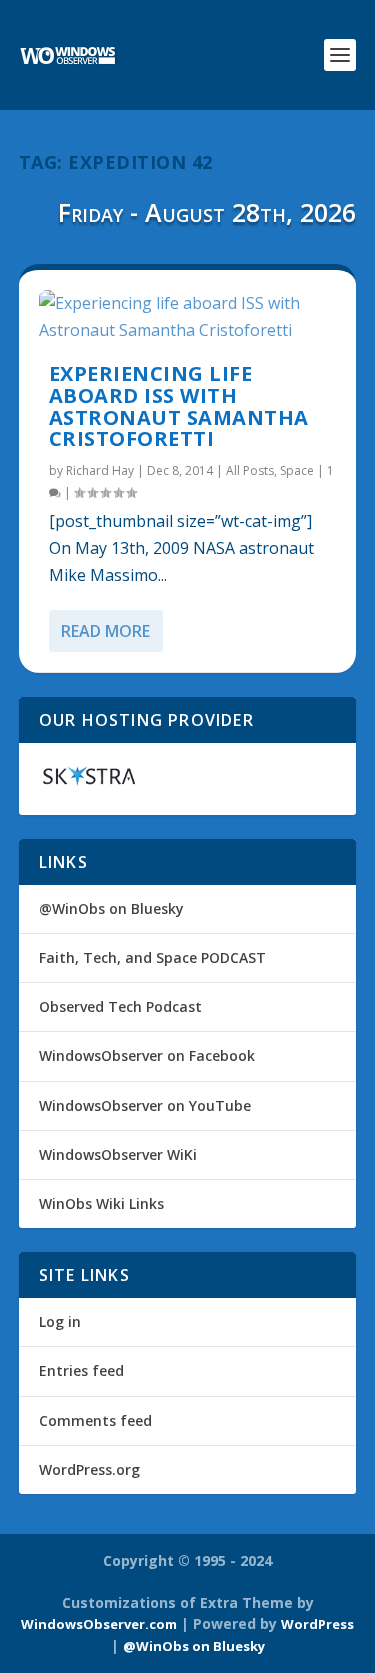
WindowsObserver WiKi (118, 1154)
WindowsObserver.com (99, 1624)
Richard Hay (100, 470)
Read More (105, 631)
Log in (60, 1321)
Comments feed (95, 1420)
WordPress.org (89, 1469)
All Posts (250, 470)
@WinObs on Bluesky (111, 908)
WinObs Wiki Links (101, 1203)
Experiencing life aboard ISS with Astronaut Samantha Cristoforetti (179, 406)
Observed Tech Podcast (120, 1006)
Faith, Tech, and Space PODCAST (152, 957)
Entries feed (81, 1370)
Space (297, 470)
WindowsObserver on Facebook (147, 1055)
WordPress (317, 1624)
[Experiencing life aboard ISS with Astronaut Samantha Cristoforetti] (188, 317)
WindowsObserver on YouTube (145, 1105)
